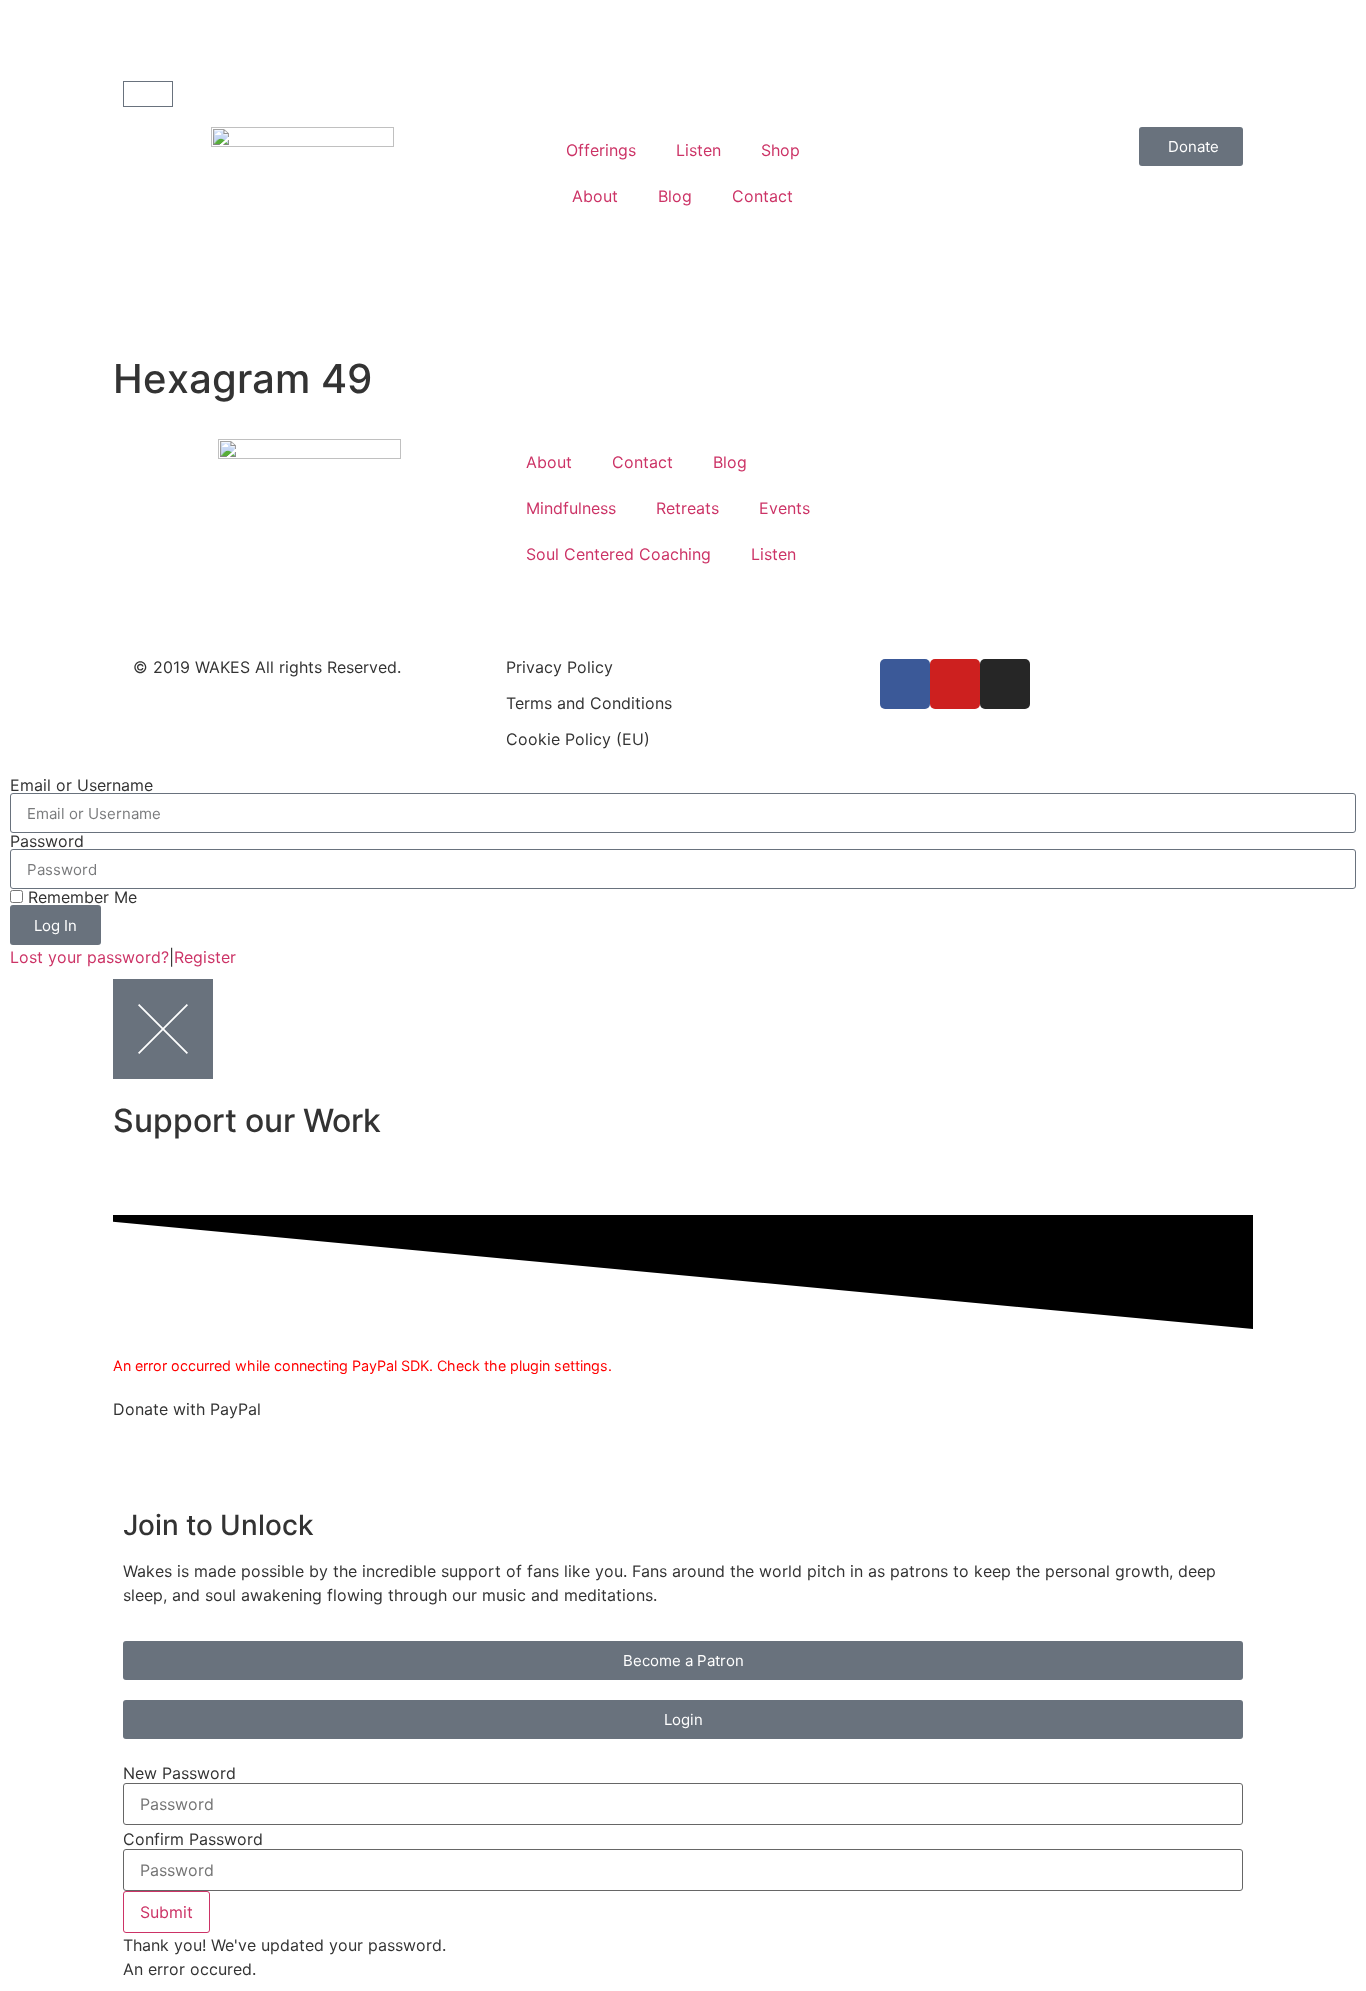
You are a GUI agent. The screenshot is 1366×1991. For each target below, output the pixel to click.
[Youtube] (955, 684)
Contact (762, 196)
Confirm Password (193, 1839)
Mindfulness (571, 508)
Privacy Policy (559, 667)
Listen (698, 150)
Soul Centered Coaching (618, 554)
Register (205, 957)
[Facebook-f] (905, 684)
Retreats (687, 508)
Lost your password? (89, 957)
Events (784, 508)
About (595, 196)
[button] (166, 1912)
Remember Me (80, 897)
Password (47, 841)
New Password (179, 1773)
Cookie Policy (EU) (578, 739)
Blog (675, 196)
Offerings (601, 150)
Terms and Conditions (589, 703)
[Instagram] (1005, 684)
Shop (780, 150)
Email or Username (81, 785)
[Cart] (148, 94)
